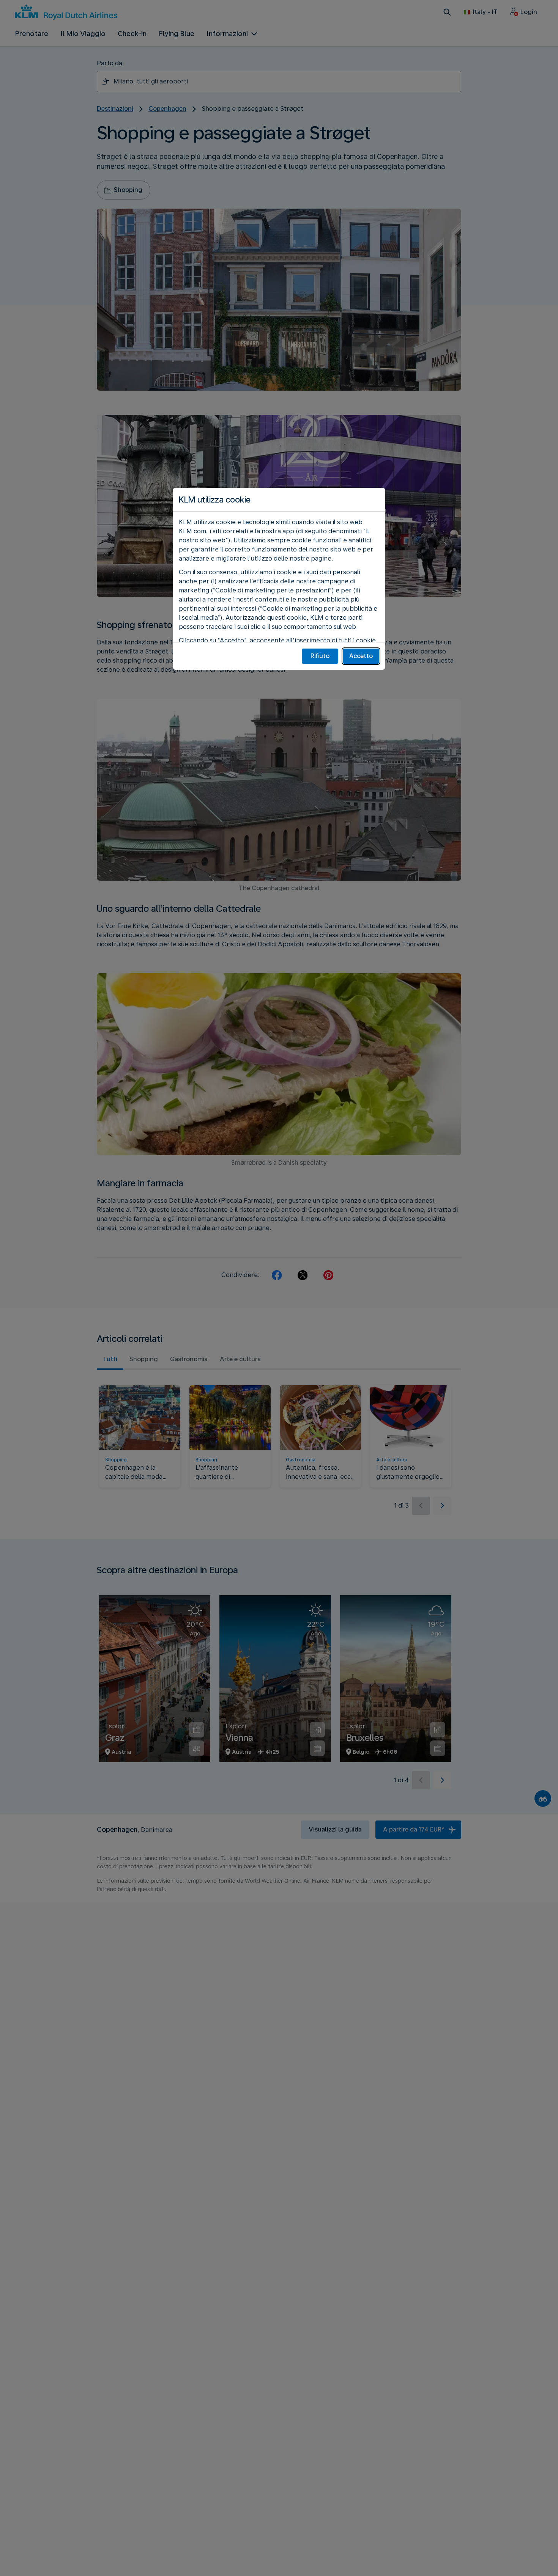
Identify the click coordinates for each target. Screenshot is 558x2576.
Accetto (361, 656)
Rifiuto (320, 656)
